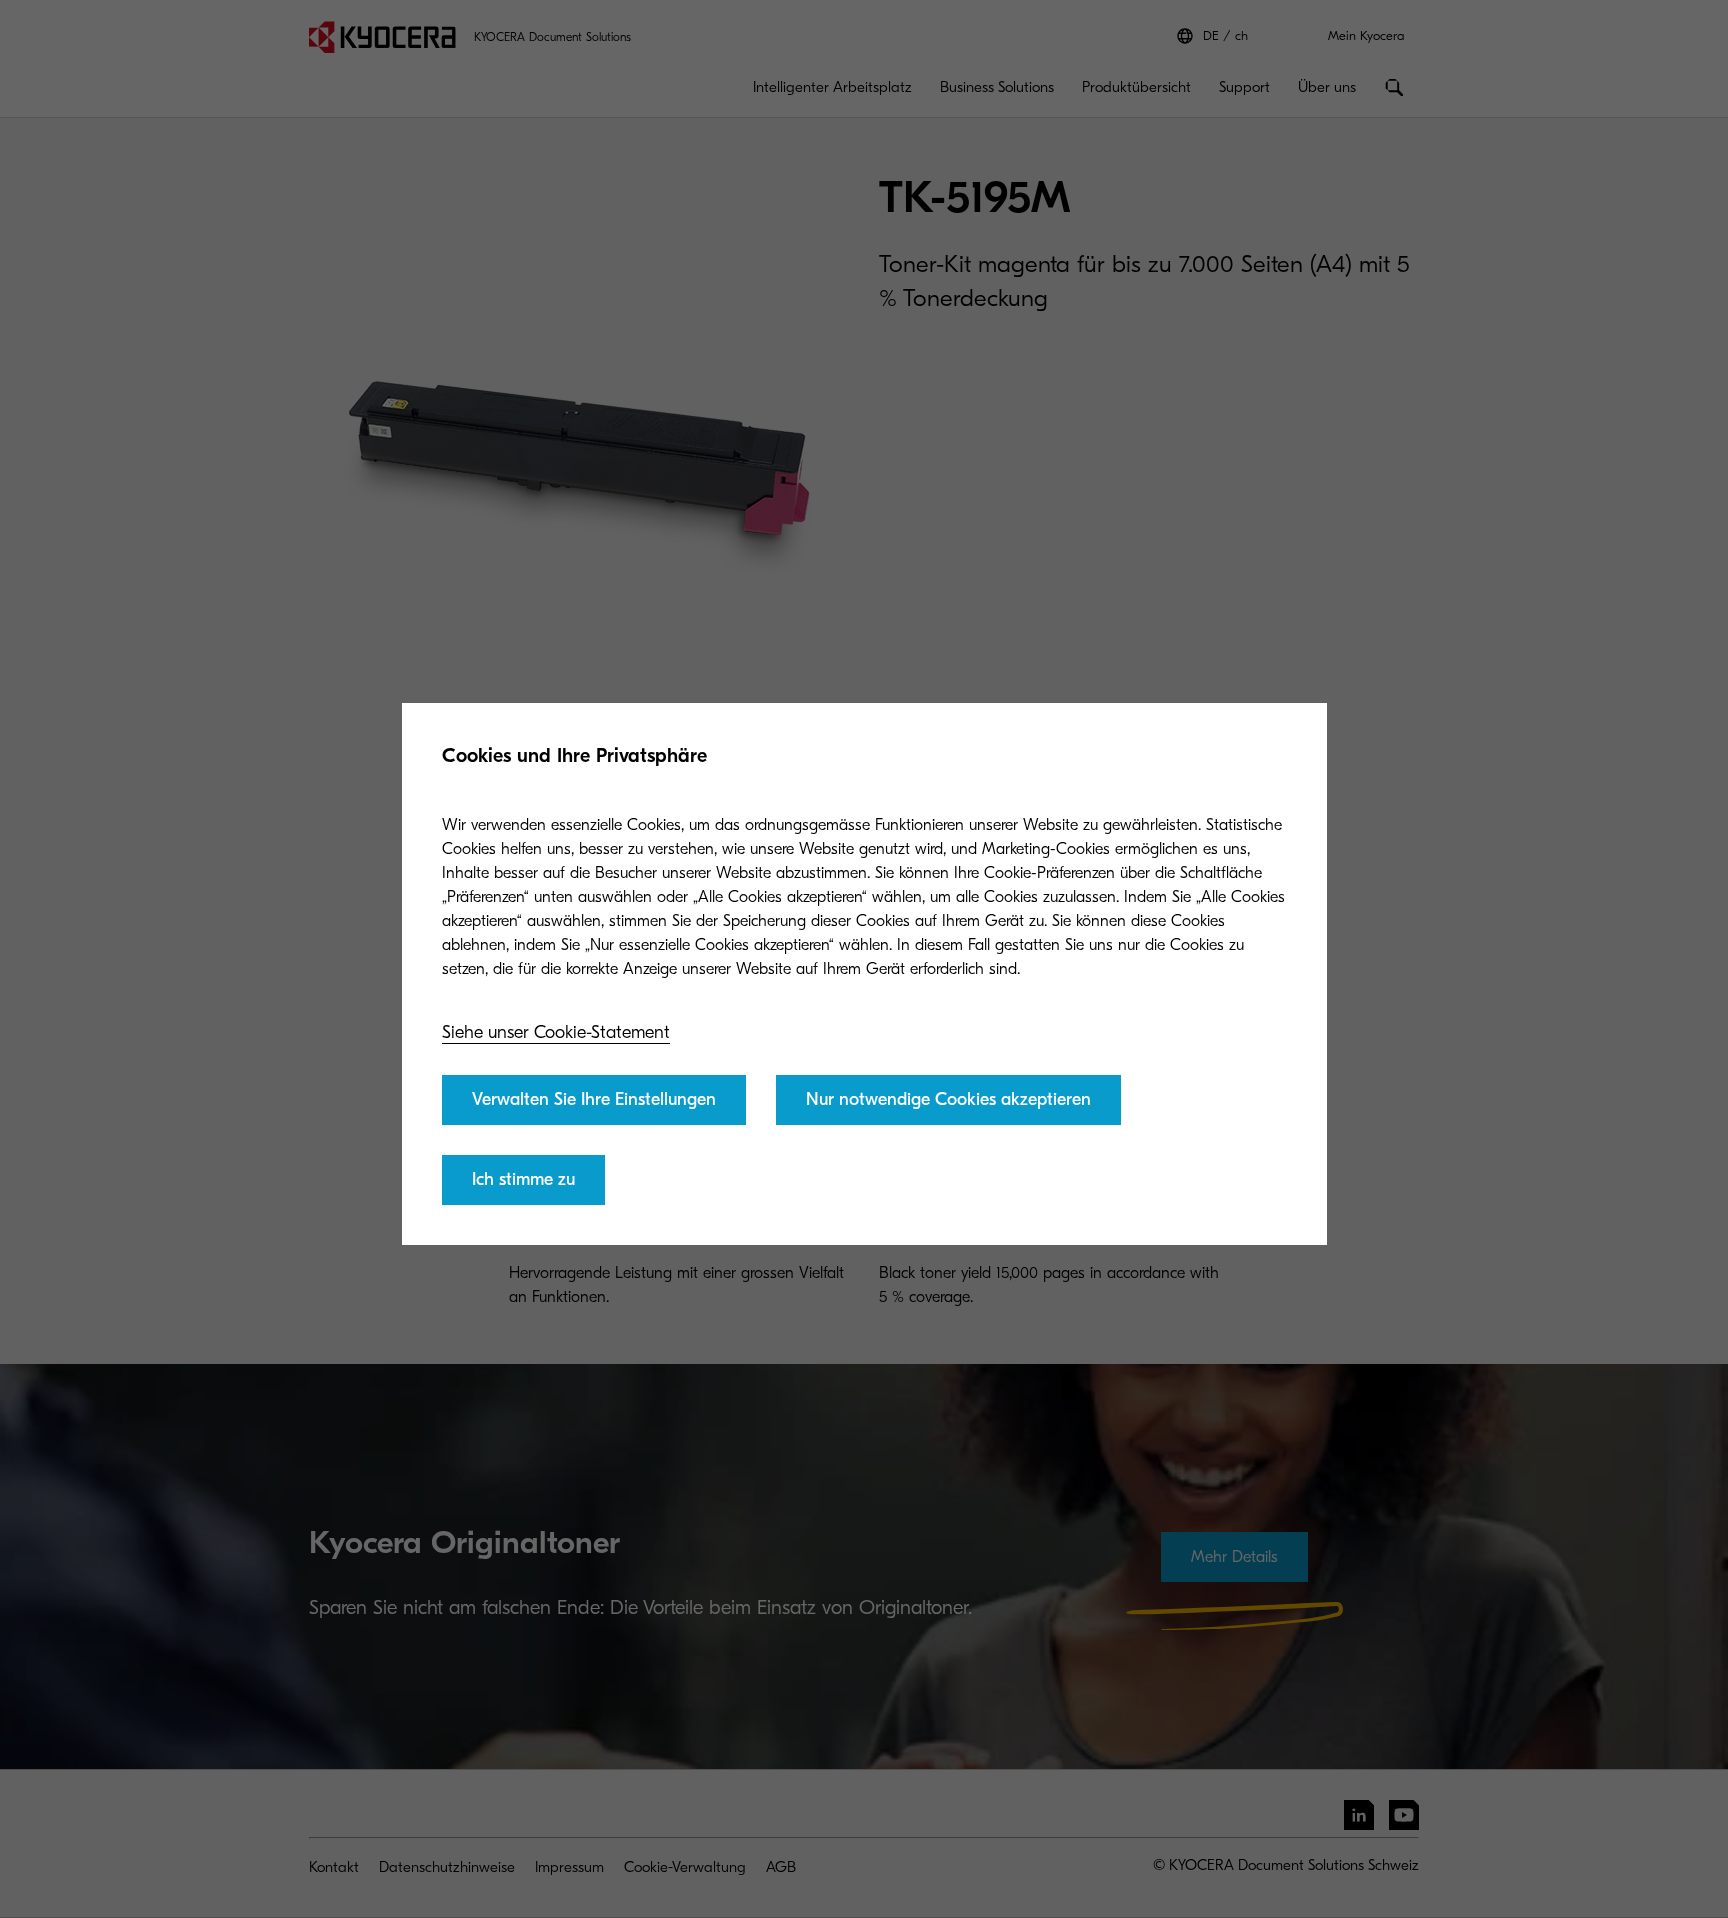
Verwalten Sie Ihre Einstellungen (594, 1099)
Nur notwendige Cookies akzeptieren (948, 1099)
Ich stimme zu (523, 1179)
